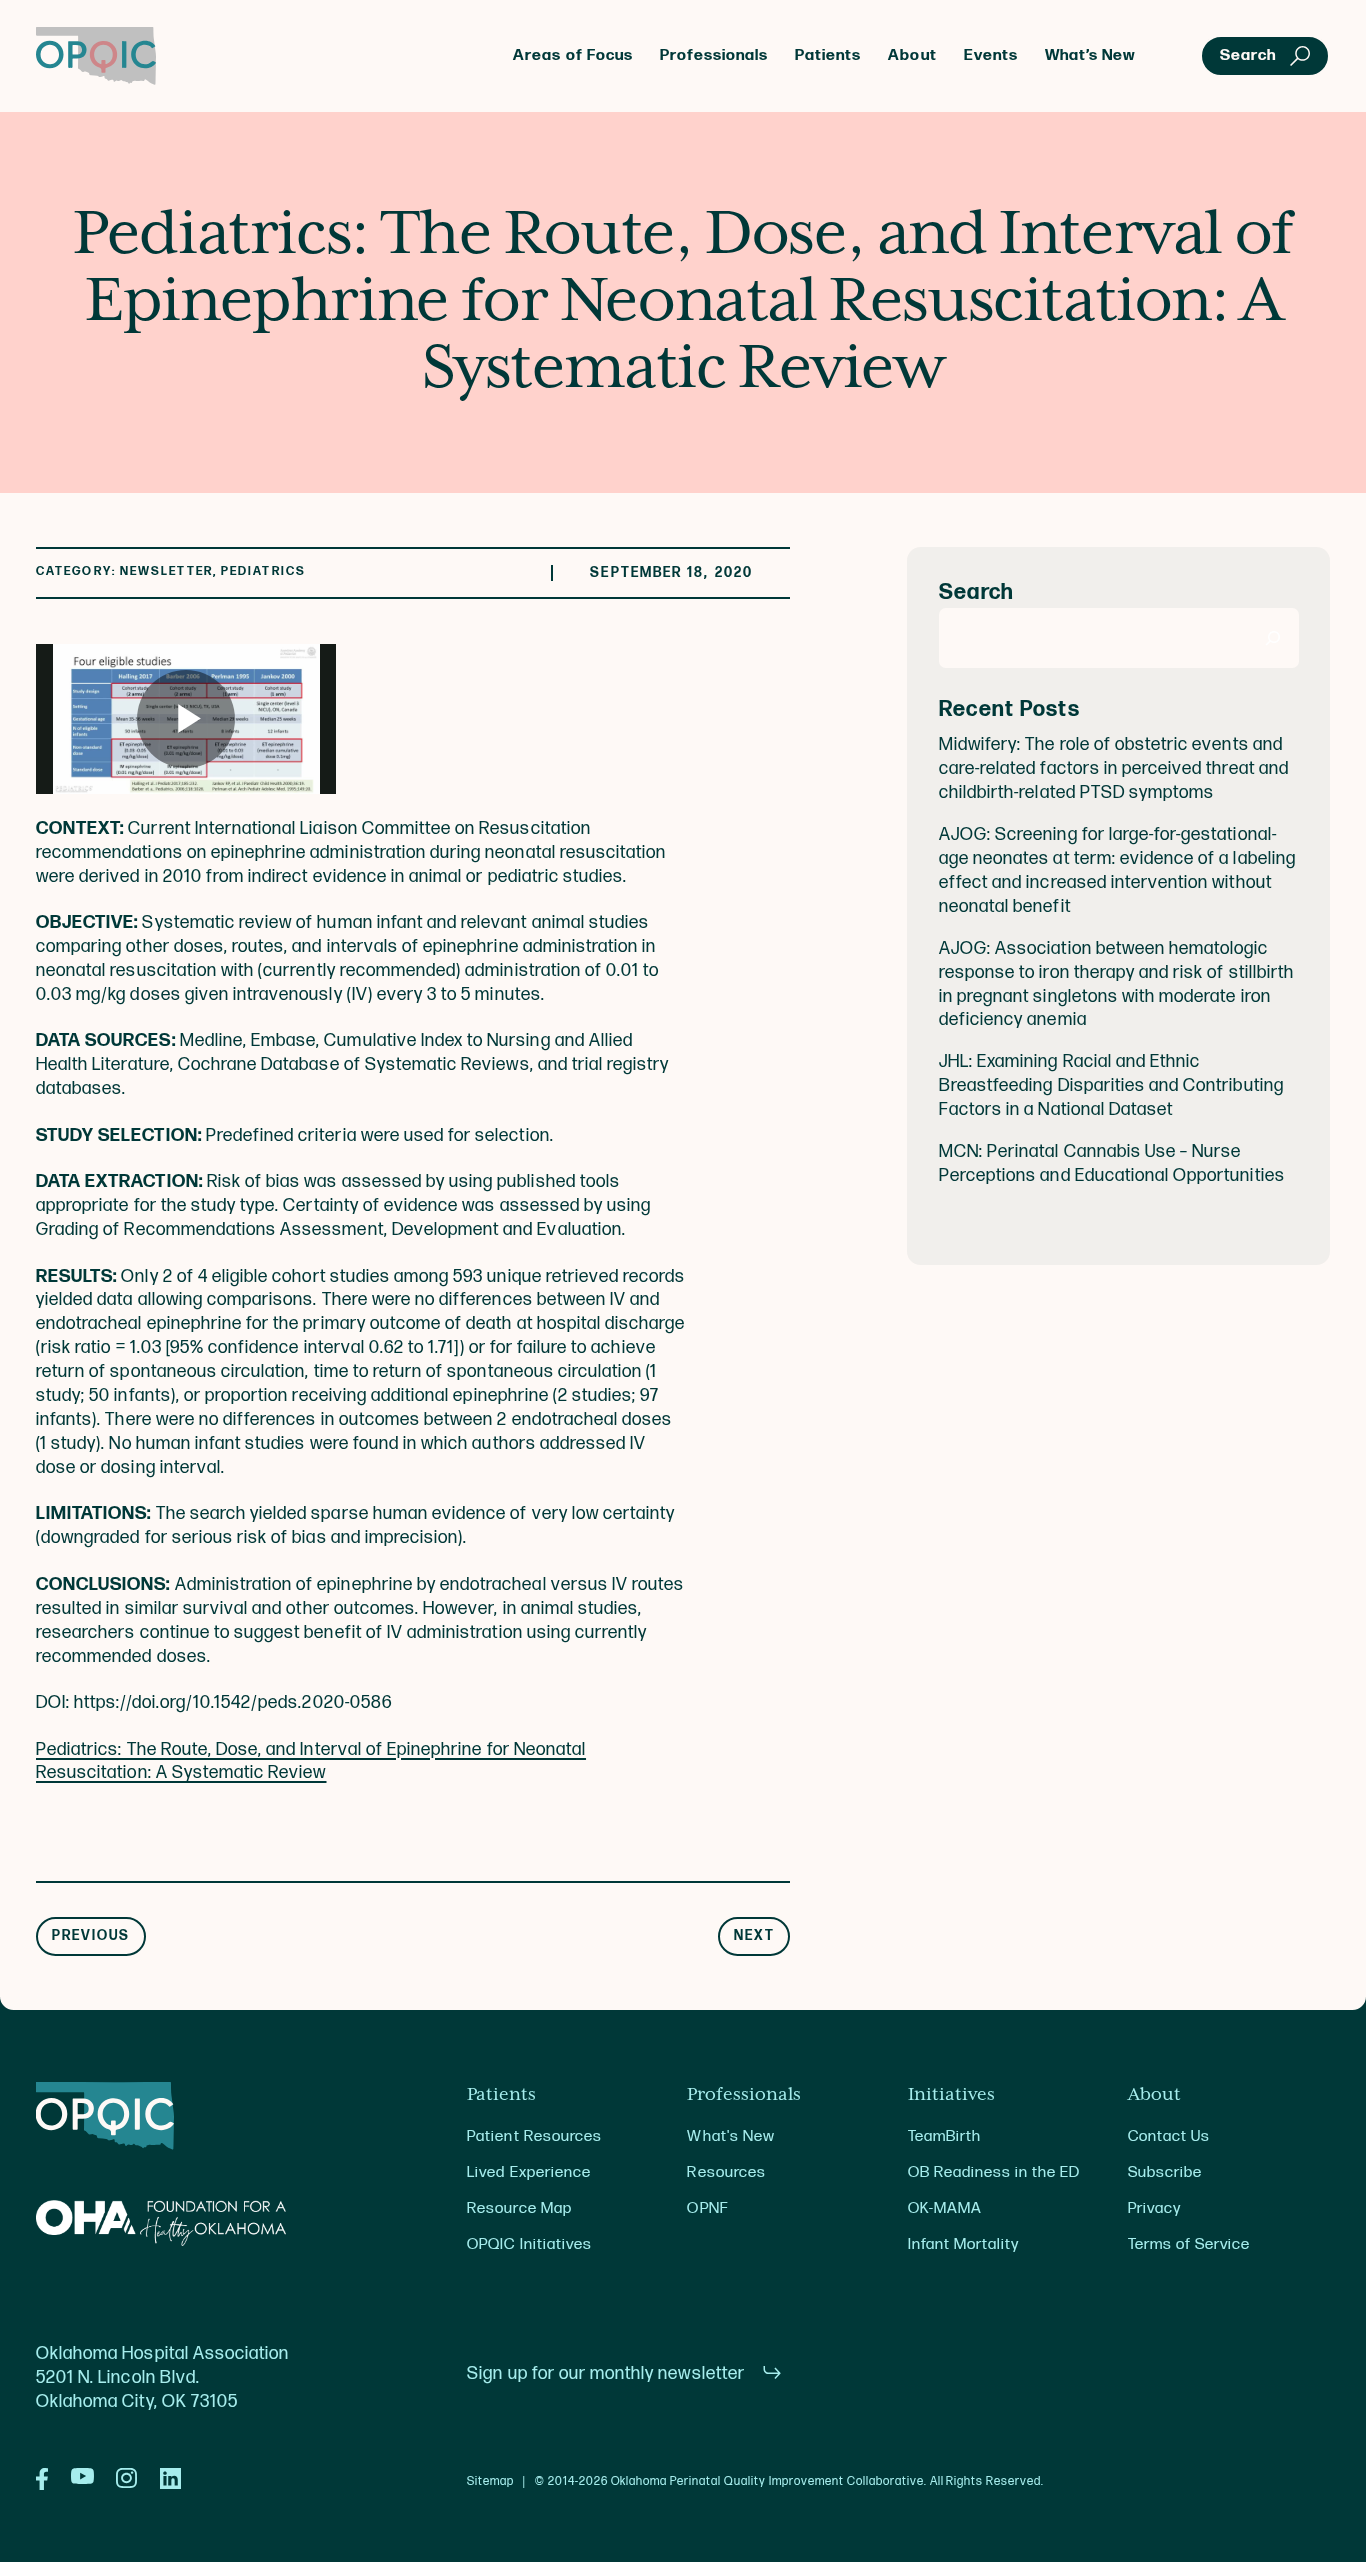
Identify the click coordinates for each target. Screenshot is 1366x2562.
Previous (91, 1936)
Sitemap (490, 2482)
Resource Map (519, 2208)
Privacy (1154, 2208)
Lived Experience (528, 2172)
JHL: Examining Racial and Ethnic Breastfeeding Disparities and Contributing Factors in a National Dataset (1111, 1086)
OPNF (707, 2208)
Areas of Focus (572, 55)
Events (991, 55)
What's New (730, 2136)
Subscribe (1165, 2172)
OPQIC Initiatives (529, 2244)
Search (976, 593)
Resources (726, 2172)
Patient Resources (534, 2136)
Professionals (714, 55)
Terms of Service (1189, 2244)
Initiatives (951, 2095)
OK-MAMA (945, 2208)
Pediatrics (263, 571)
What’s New (1090, 55)
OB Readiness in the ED (994, 2172)
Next (754, 1936)
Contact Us (1169, 2136)
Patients (828, 55)
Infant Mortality (963, 2244)
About (912, 55)
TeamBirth (944, 2136)
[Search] (1273, 638)
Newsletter (166, 571)
